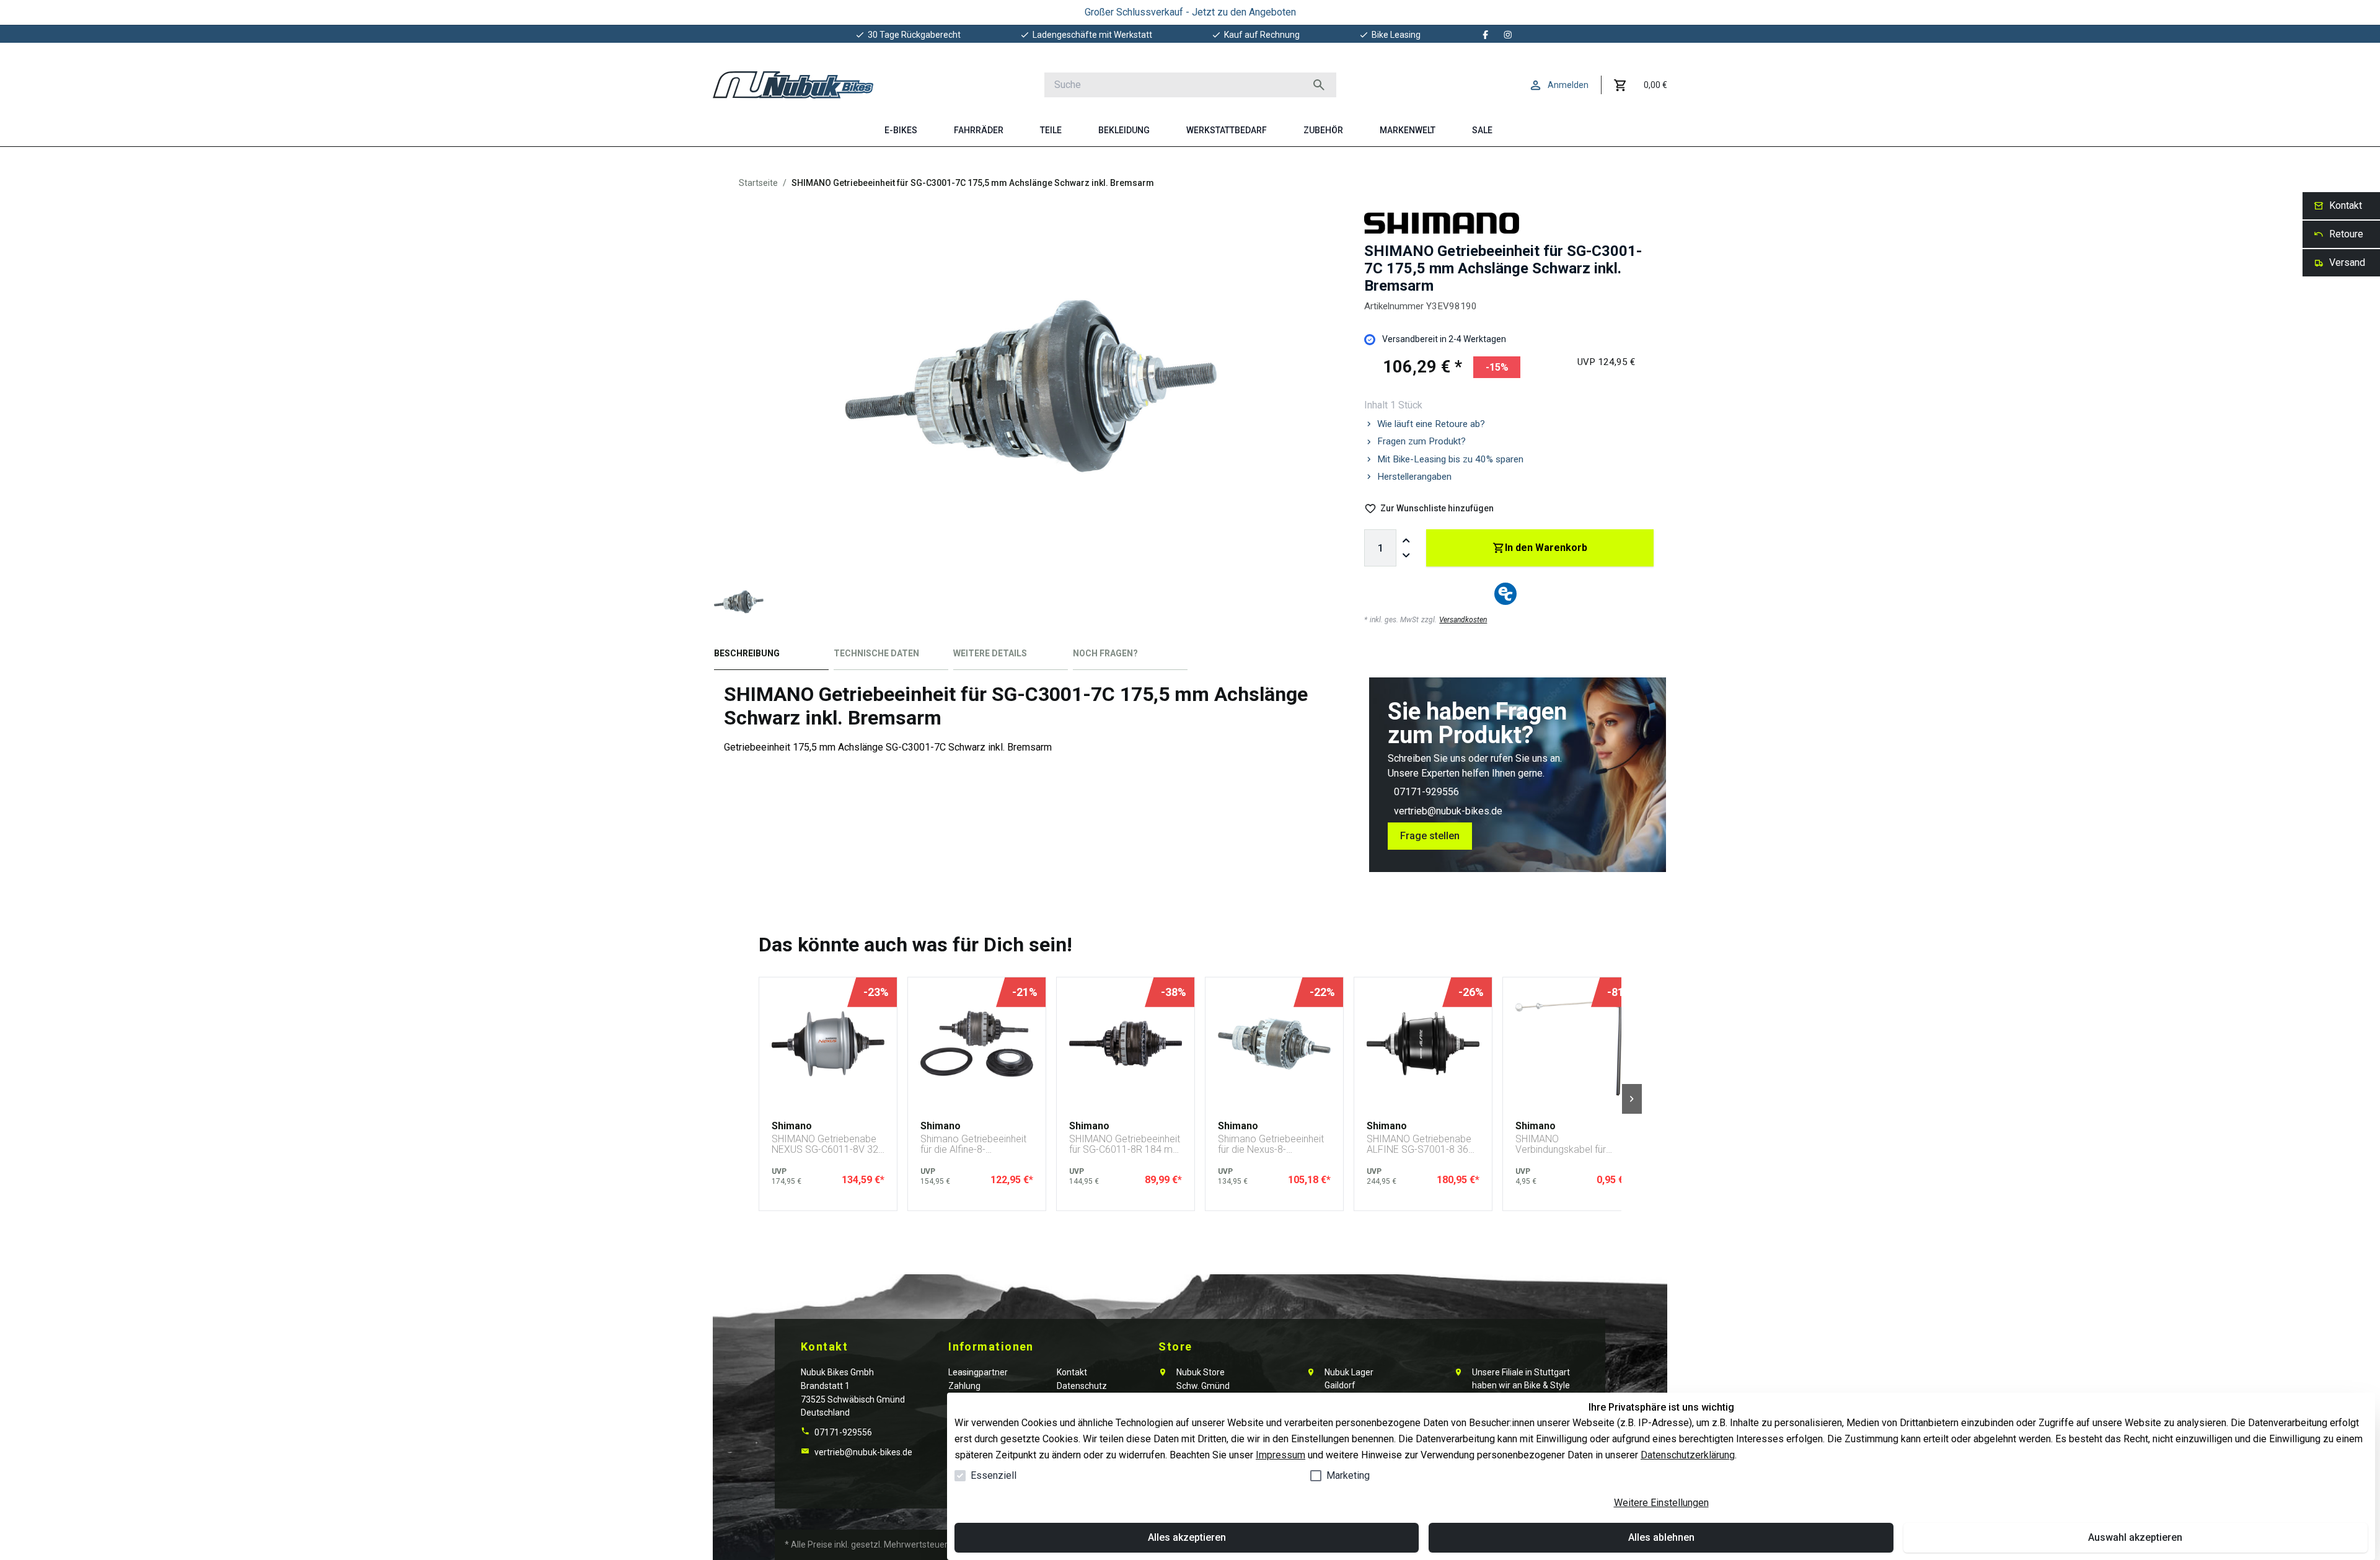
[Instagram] (1508, 35)
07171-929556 (1426, 792)
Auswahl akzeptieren (2135, 1537)
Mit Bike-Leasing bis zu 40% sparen (1450, 459)
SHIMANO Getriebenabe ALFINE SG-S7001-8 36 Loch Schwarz (1419, 1144)
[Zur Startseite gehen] (793, 85)
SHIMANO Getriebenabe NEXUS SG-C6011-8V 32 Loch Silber (825, 1144)
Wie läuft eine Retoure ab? (1431, 424)
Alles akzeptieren (1187, 1537)
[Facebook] (1486, 35)
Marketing (1348, 1475)
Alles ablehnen (1661, 1537)
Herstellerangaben (1414, 477)
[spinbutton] (1380, 548)
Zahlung (964, 1386)
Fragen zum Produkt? (1421, 441)
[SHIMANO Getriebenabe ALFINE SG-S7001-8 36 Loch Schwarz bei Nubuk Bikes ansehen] (1423, 1044)
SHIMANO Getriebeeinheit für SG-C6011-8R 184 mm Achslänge (1125, 1144)
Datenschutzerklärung (1688, 1455)
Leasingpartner (978, 1372)
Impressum (1280, 1455)
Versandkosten (1463, 620)
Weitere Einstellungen (1661, 1503)
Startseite (758, 183)
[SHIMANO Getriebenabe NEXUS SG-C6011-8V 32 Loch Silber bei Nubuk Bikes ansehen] (828, 1044)
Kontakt (1072, 1372)
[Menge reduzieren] (1406, 555)
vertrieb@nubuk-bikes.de (1448, 811)
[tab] (771, 656)
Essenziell (994, 1475)
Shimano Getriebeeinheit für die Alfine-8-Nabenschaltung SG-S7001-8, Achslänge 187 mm (973, 1144)
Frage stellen (1430, 836)
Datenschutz (1082, 1386)
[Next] (1632, 1099)
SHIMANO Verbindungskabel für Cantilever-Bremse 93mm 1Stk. (1571, 1144)
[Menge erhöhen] (1406, 540)
